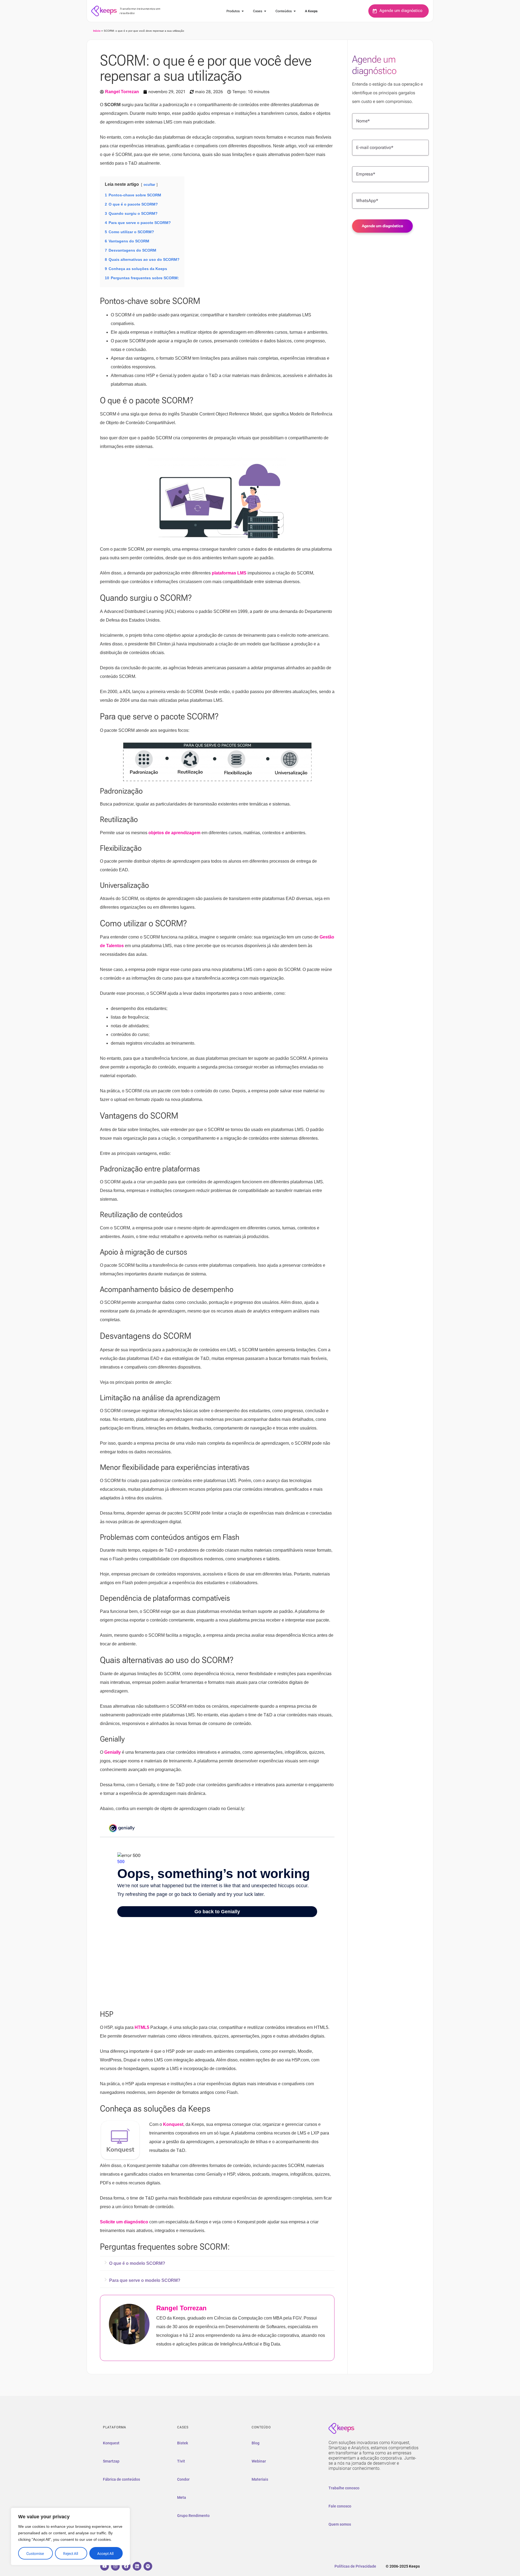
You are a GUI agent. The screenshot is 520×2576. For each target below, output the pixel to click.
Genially (113, 1752)
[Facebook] (126, 2566)
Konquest (173, 2124)
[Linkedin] (137, 2566)
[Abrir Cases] (265, 11)
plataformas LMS (229, 573)
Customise (35, 2554)
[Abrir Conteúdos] (295, 11)
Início (97, 31)
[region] (70, 2536)
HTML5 (142, 2027)
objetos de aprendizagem (174, 833)
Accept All (105, 2554)
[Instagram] (115, 2566)
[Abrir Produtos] (243, 11)
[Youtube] (105, 2566)
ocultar (149, 185)
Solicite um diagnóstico (124, 2222)
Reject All (71, 2554)
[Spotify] (148, 2566)
